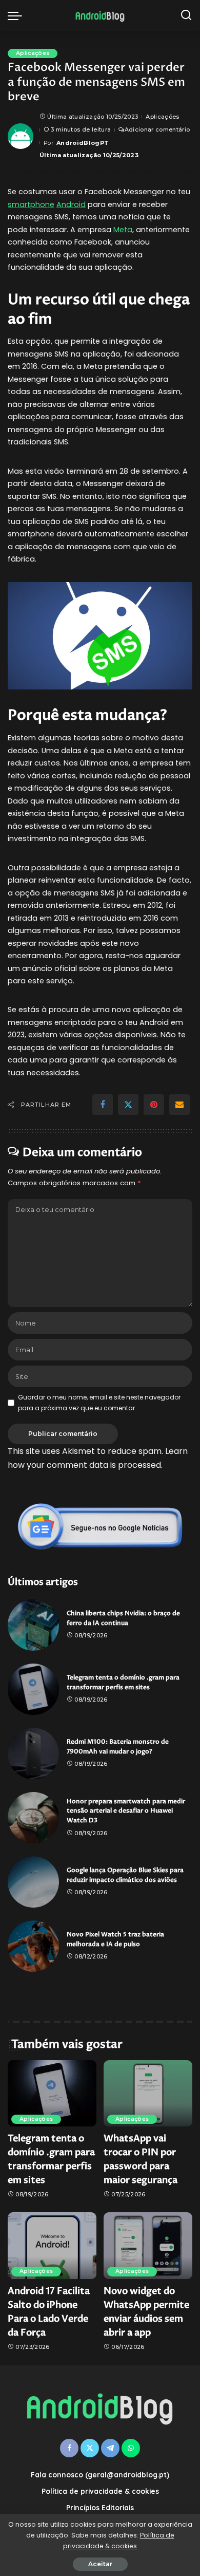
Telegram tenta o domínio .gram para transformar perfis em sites (123, 1683)
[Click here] (100, 1526)
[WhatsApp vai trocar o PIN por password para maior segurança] (148, 2094)
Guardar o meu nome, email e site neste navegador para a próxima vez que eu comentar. (99, 1402)
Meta (123, 230)
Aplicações (33, 53)
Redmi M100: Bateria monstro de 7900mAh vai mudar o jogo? (118, 1747)
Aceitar (100, 2564)
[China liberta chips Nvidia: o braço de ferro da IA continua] (33, 1625)
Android (71, 204)
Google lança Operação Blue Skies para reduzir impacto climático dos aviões (125, 1875)
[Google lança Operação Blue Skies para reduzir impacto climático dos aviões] (33, 1882)
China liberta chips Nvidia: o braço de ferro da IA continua (123, 1618)
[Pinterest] (154, 1105)
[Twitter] (128, 1105)
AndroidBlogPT (83, 143)
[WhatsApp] (131, 2448)
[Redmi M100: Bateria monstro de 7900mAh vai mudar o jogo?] (33, 1753)
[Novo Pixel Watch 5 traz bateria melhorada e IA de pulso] (33, 1946)
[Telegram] (110, 2448)
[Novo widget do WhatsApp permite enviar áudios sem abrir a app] (148, 2246)
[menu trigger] (17, 15)
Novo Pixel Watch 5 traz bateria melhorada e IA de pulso (115, 1939)
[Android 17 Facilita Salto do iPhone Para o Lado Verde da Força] (52, 2246)
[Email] (179, 1105)
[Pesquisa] (186, 15)
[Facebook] (103, 1105)
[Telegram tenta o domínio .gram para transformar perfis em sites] (33, 1689)
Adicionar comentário (157, 129)
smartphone (31, 204)
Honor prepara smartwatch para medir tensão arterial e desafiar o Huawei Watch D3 (126, 1811)
